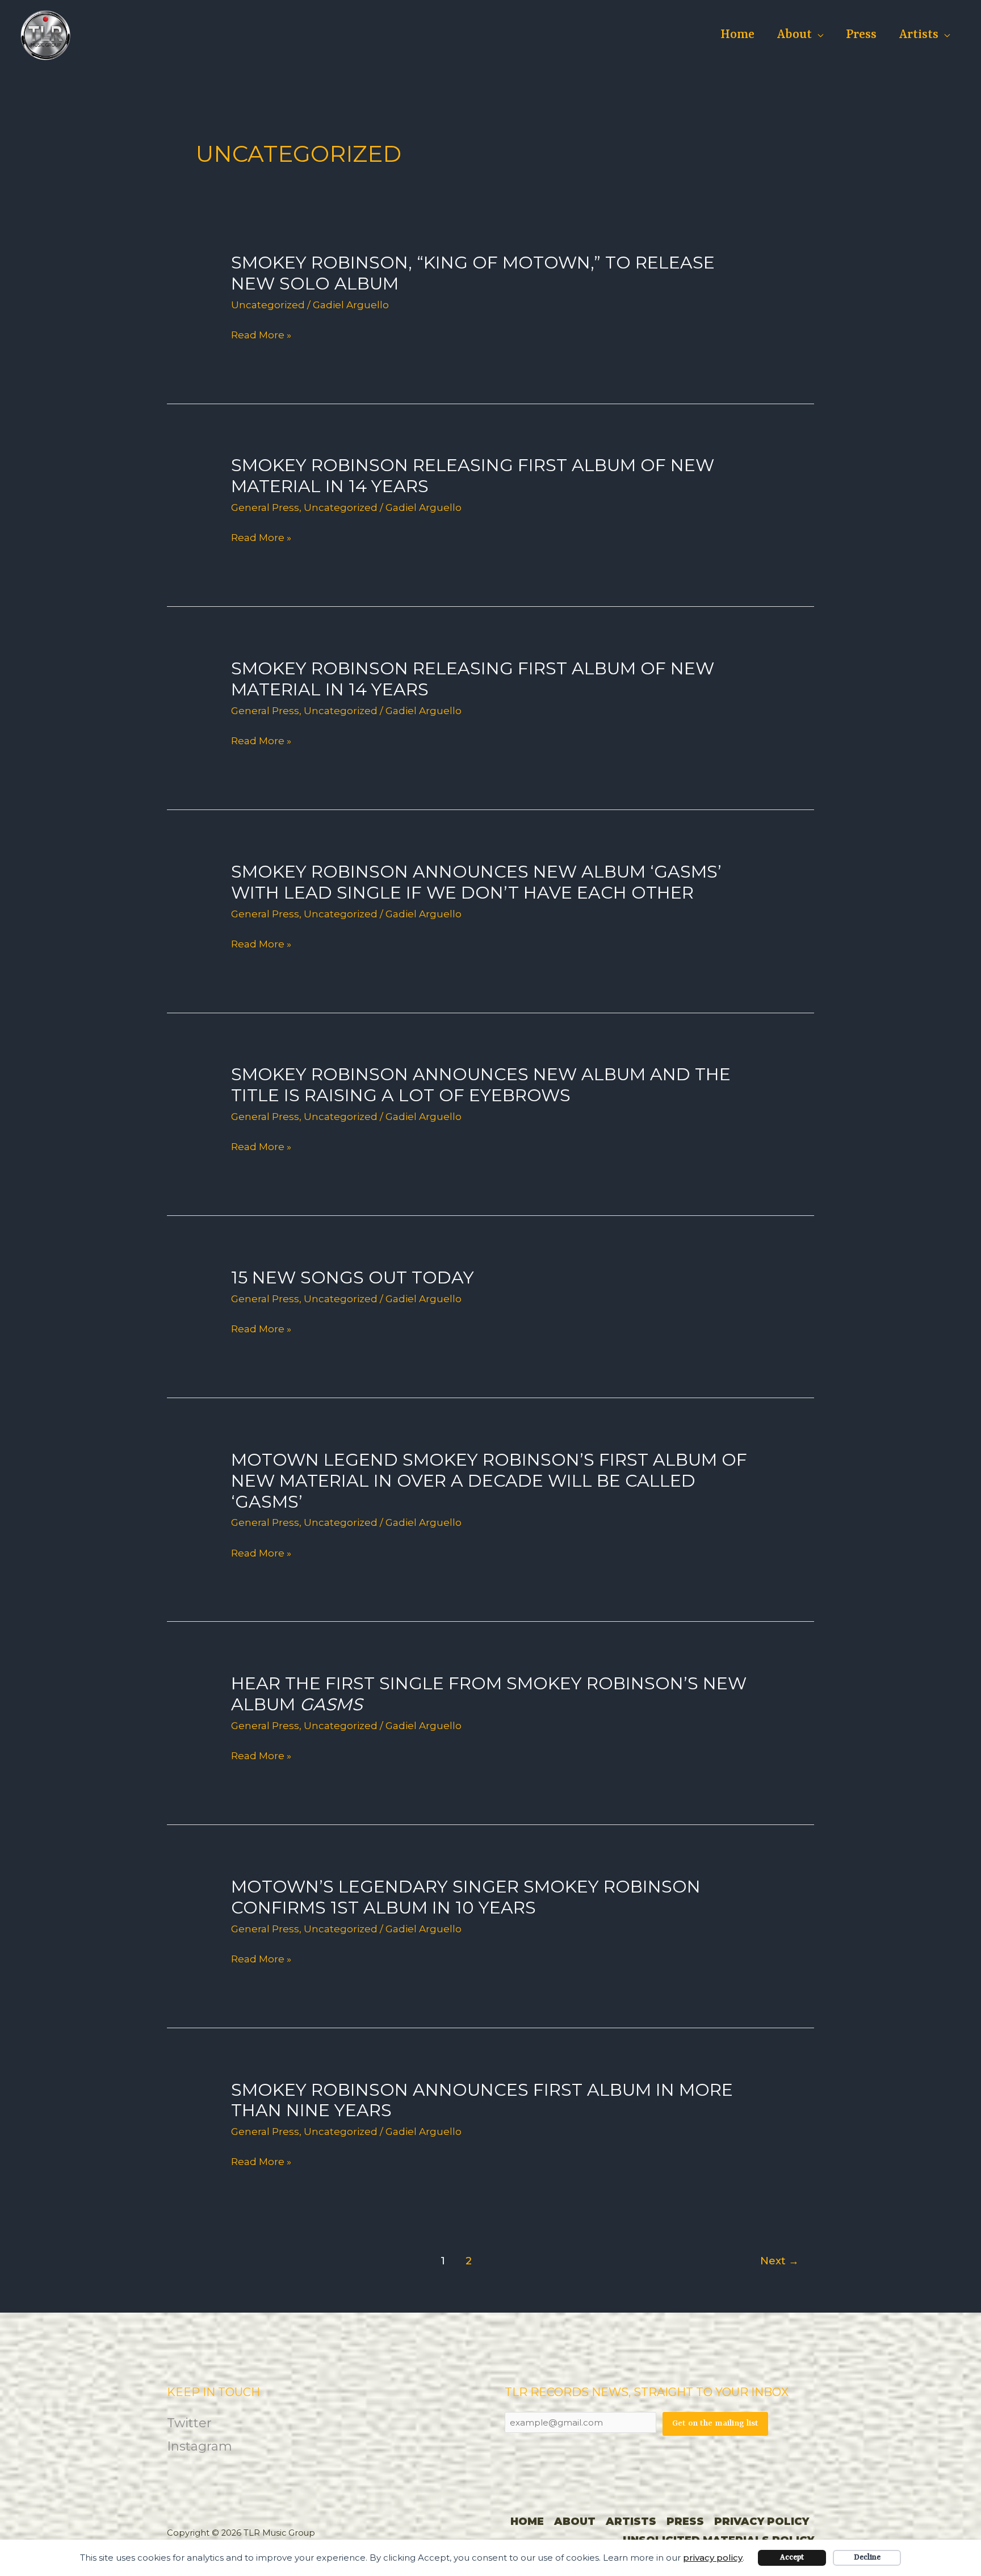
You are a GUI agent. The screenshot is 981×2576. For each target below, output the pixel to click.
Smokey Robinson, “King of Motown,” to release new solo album (473, 273)
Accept (792, 2558)
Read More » (261, 335)
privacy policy (713, 2558)
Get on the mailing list (715, 2424)
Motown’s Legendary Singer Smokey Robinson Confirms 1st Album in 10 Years (466, 1897)
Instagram (200, 2446)
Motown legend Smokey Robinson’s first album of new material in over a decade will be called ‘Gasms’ (489, 1481)
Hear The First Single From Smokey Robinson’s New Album (489, 1694)
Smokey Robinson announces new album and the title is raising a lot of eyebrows (481, 1085)
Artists (919, 35)
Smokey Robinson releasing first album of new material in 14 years (473, 476)
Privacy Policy (762, 2522)
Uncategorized (268, 305)
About (795, 35)
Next (779, 2261)
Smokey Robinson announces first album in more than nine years (482, 2100)
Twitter (189, 2423)
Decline (867, 2558)
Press (861, 35)
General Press (265, 507)
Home (737, 35)
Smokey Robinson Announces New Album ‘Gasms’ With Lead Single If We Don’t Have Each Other (476, 882)
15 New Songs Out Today (353, 1277)
